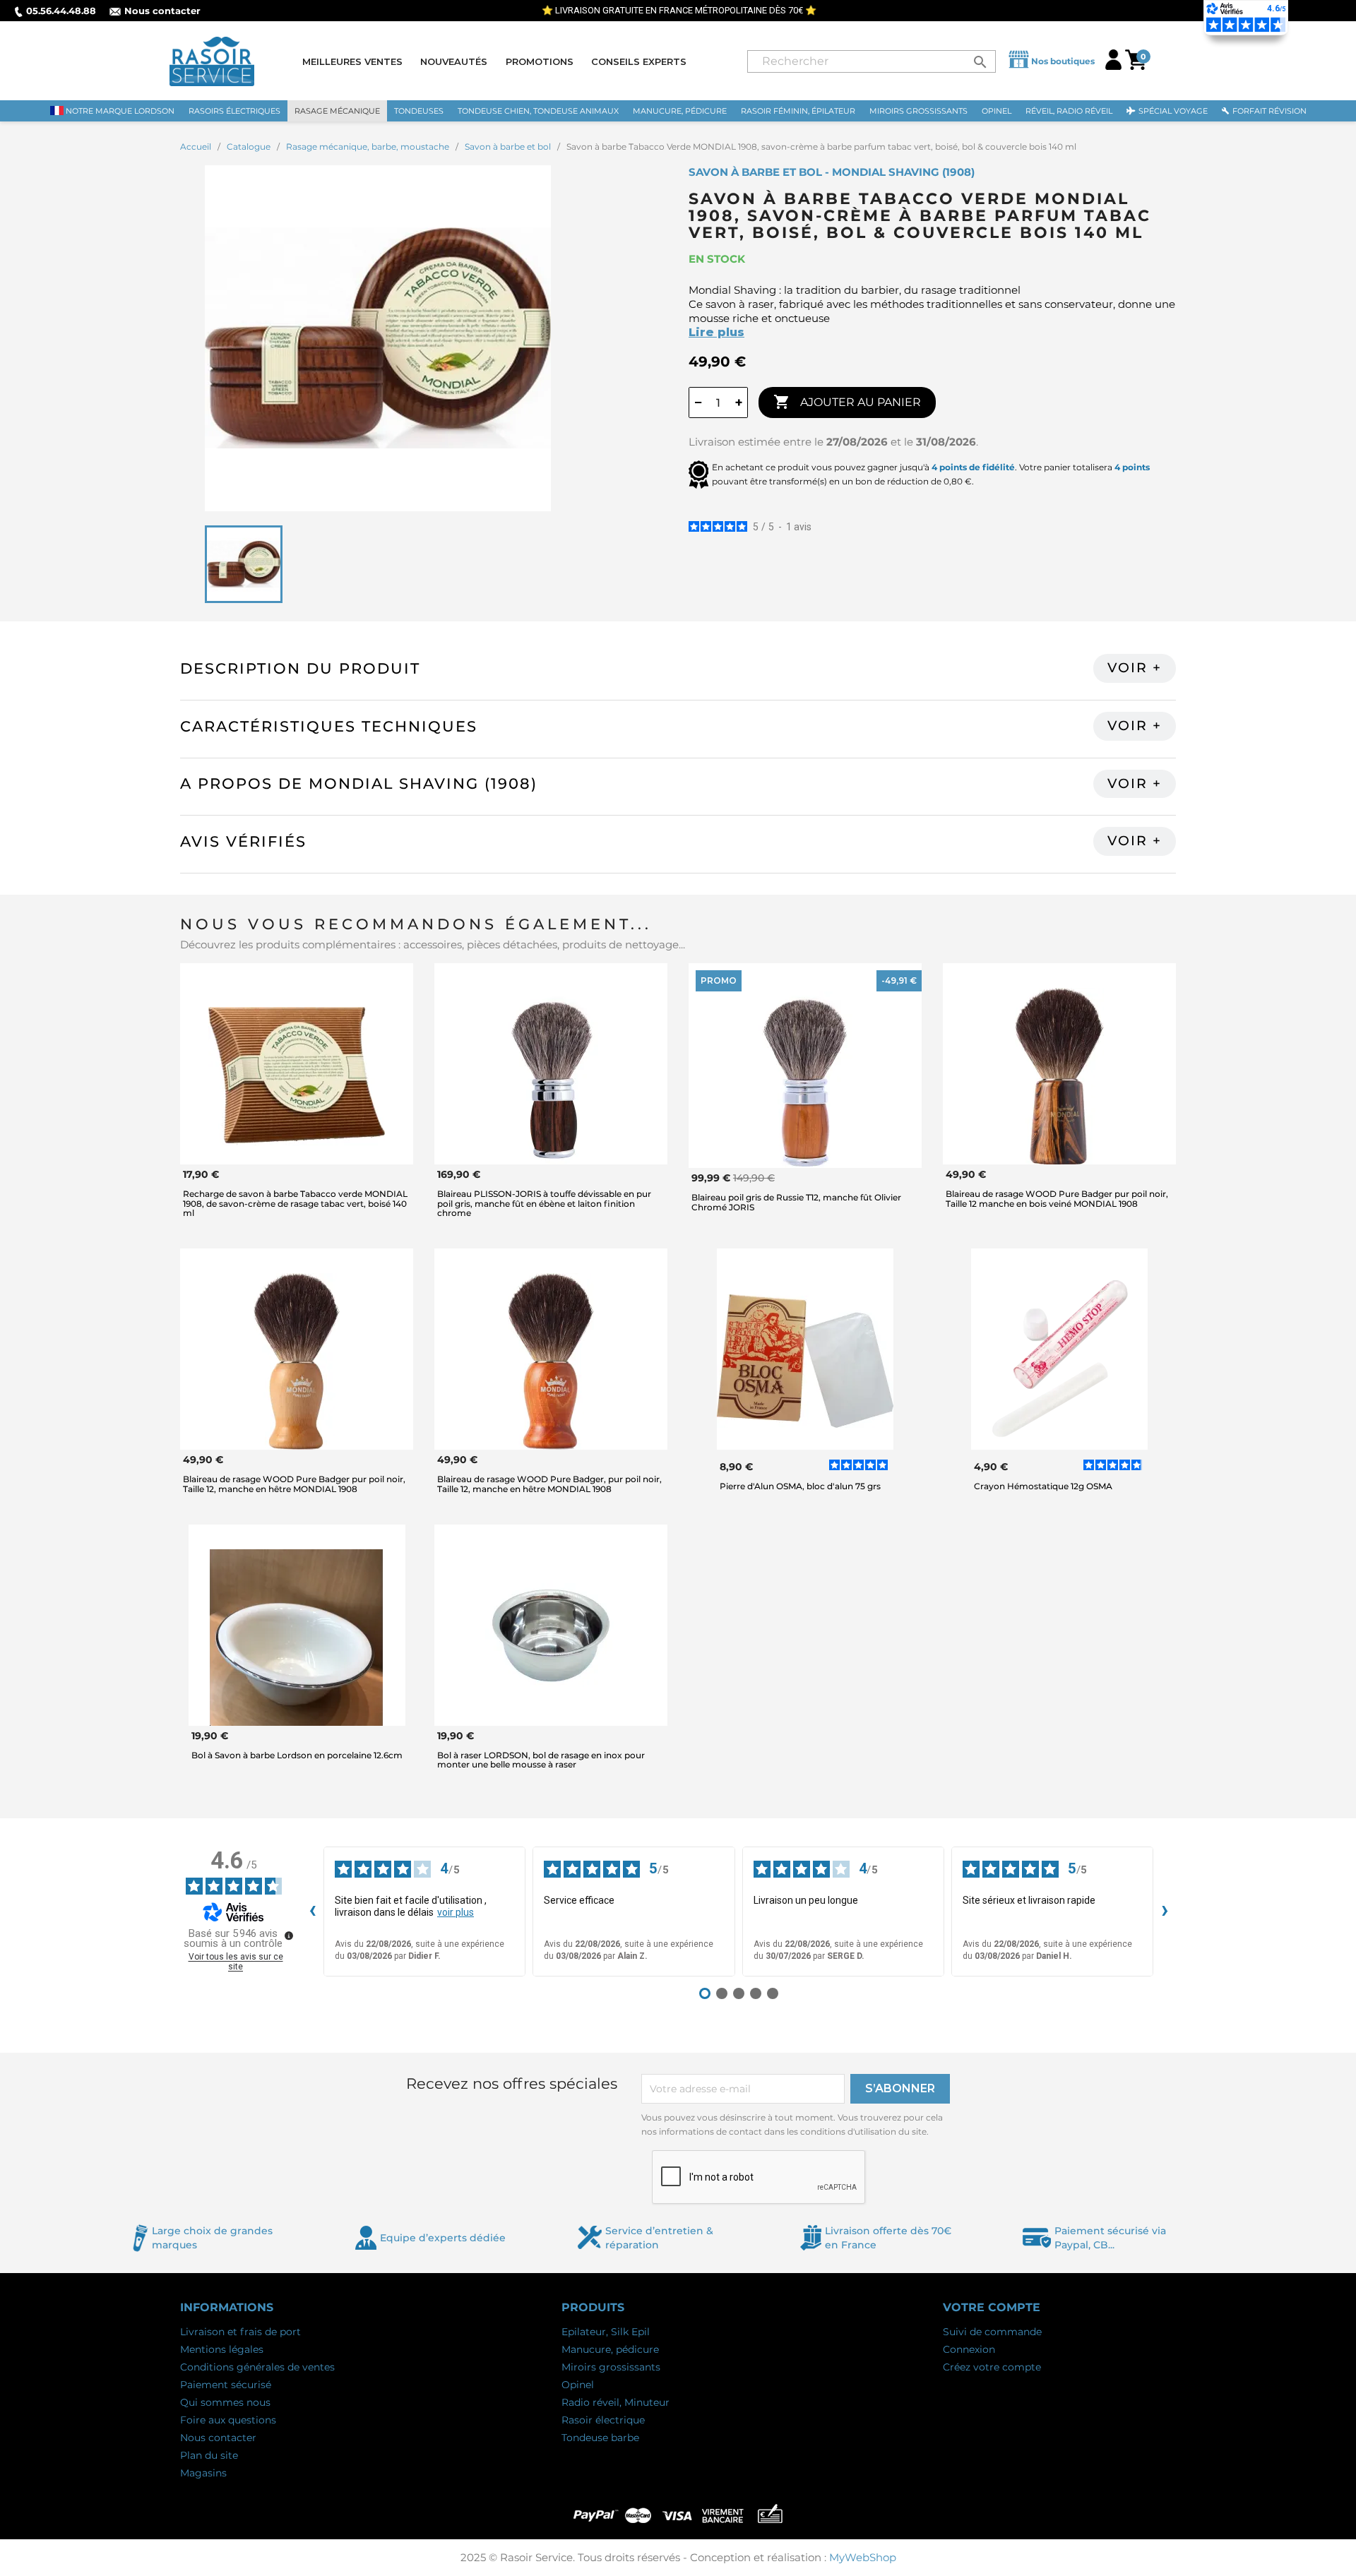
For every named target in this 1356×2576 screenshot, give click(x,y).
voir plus (456, 1912)
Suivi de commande (992, 2332)
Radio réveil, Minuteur (615, 2402)
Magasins (203, 2473)
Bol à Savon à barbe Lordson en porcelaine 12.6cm (297, 1755)
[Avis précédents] (312, 1912)
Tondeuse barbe (600, 2438)
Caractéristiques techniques (329, 726)
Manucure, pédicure (610, 2349)
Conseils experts (639, 61)
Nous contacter (162, 11)
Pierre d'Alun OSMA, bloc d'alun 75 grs (800, 1486)
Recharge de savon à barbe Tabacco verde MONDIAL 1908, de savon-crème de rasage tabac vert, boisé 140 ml (295, 1203)
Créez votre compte (992, 2367)
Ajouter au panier (847, 402)
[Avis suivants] (1165, 1912)
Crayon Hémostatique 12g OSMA (1043, 1486)
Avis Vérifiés (243, 841)
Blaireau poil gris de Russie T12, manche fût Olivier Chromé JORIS (796, 1202)
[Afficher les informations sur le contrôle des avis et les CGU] (289, 1936)
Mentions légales (222, 2349)
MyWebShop (863, 2557)
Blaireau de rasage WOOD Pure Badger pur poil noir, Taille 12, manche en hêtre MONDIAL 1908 (294, 1484)
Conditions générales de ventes (257, 2367)
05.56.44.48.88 (61, 11)
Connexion (969, 2349)
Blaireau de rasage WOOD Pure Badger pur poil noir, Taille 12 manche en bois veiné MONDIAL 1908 (1057, 1198)
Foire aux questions (228, 2420)
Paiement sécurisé (226, 2385)
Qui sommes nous (225, 2402)
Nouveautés (454, 61)
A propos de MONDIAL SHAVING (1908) (359, 783)
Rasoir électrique (603, 2420)
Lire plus (716, 332)
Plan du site (209, 2455)
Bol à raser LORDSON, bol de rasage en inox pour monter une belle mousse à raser (541, 1760)
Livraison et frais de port (240, 2332)
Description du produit (300, 668)
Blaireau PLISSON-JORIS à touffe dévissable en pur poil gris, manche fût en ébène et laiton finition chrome (544, 1203)
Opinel (578, 2385)
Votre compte (992, 2307)
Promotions (540, 61)
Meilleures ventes (352, 61)
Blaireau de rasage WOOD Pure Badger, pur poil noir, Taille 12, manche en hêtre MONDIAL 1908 (549, 1484)
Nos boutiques (1063, 61)
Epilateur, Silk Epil (606, 2332)
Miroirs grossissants (611, 2367)
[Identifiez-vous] (1113, 66)
